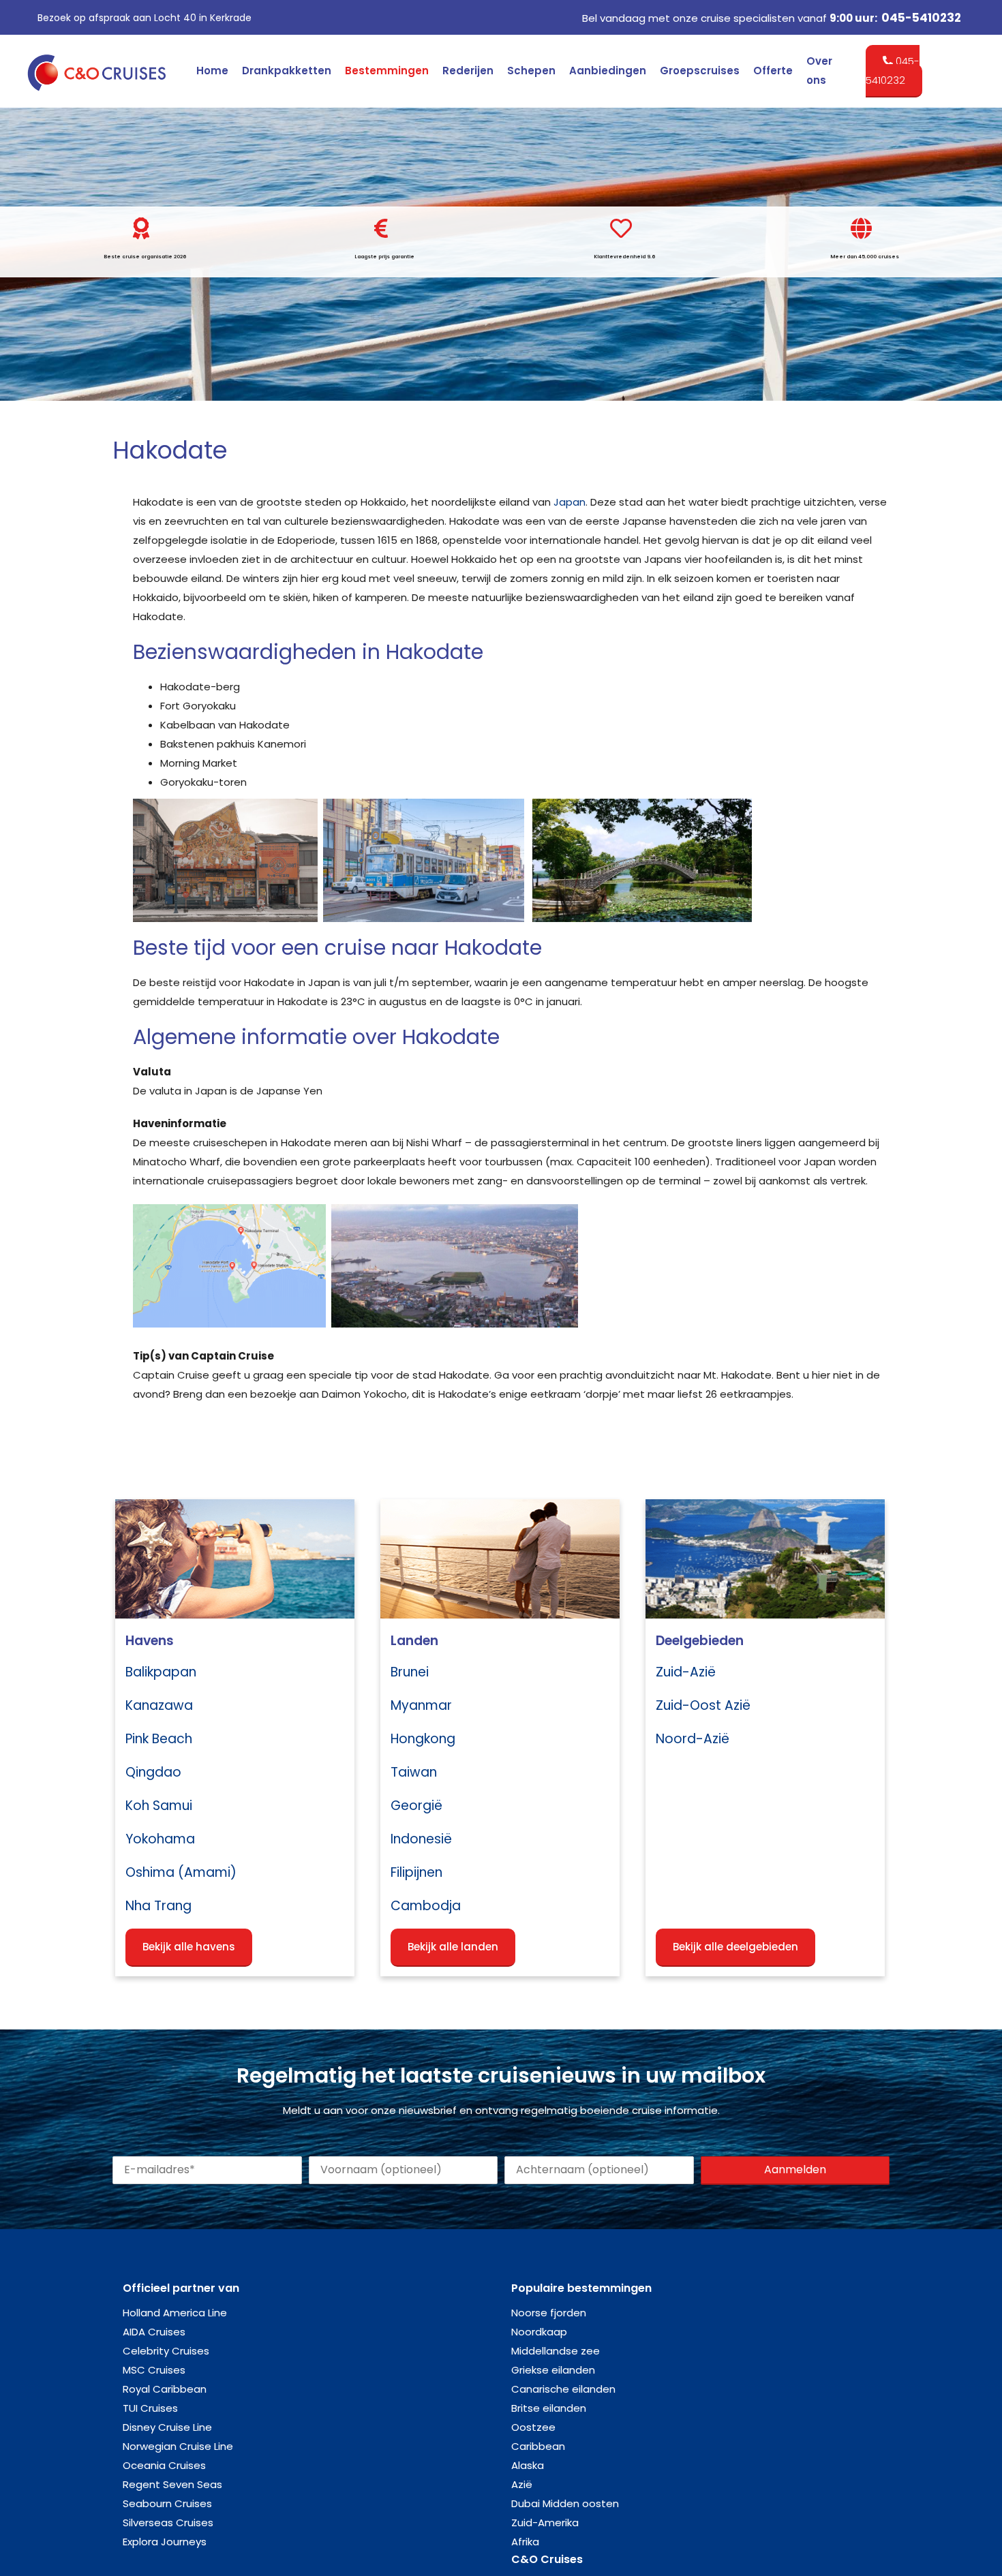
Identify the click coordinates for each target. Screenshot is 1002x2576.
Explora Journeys (165, 2542)
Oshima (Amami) (181, 1872)
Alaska (528, 2465)
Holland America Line (175, 2313)
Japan (570, 502)
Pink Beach (159, 1739)
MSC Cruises (154, 2370)
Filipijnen (416, 1872)
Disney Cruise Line (167, 2427)
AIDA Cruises (154, 2332)
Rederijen (468, 71)
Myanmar (421, 1705)
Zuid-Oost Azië (703, 1705)
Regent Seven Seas (172, 2484)
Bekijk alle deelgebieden (735, 1947)
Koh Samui (159, 1806)
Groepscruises (700, 71)
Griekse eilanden (553, 2370)
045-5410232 (921, 18)
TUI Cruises (150, 2408)
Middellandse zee (556, 2351)
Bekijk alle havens (189, 1947)
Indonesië (421, 1839)
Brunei (410, 1672)
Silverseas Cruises (168, 2523)
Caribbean (538, 2446)
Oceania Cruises (164, 2465)
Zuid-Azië (686, 1672)
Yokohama (160, 1839)
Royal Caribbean (165, 2389)
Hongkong (423, 1739)
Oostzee (533, 2427)
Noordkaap (539, 2332)
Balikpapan (161, 1672)
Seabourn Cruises (167, 2503)
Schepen (531, 71)
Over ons (819, 71)
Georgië (416, 1806)
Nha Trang (158, 1906)
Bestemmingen (387, 71)
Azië (522, 2484)
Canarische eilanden (563, 2389)
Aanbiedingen (608, 71)
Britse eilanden (549, 2408)
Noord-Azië (693, 1739)
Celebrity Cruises (166, 2351)
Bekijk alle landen (453, 1947)
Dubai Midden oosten (565, 2503)
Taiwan (414, 1772)
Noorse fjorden (549, 2313)
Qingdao (153, 1772)
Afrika (525, 2542)
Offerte (773, 71)
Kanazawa (159, 1705)
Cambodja (426, 1906)
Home (212, 71)
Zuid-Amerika (545, 2523)
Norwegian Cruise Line (178, 2446)
